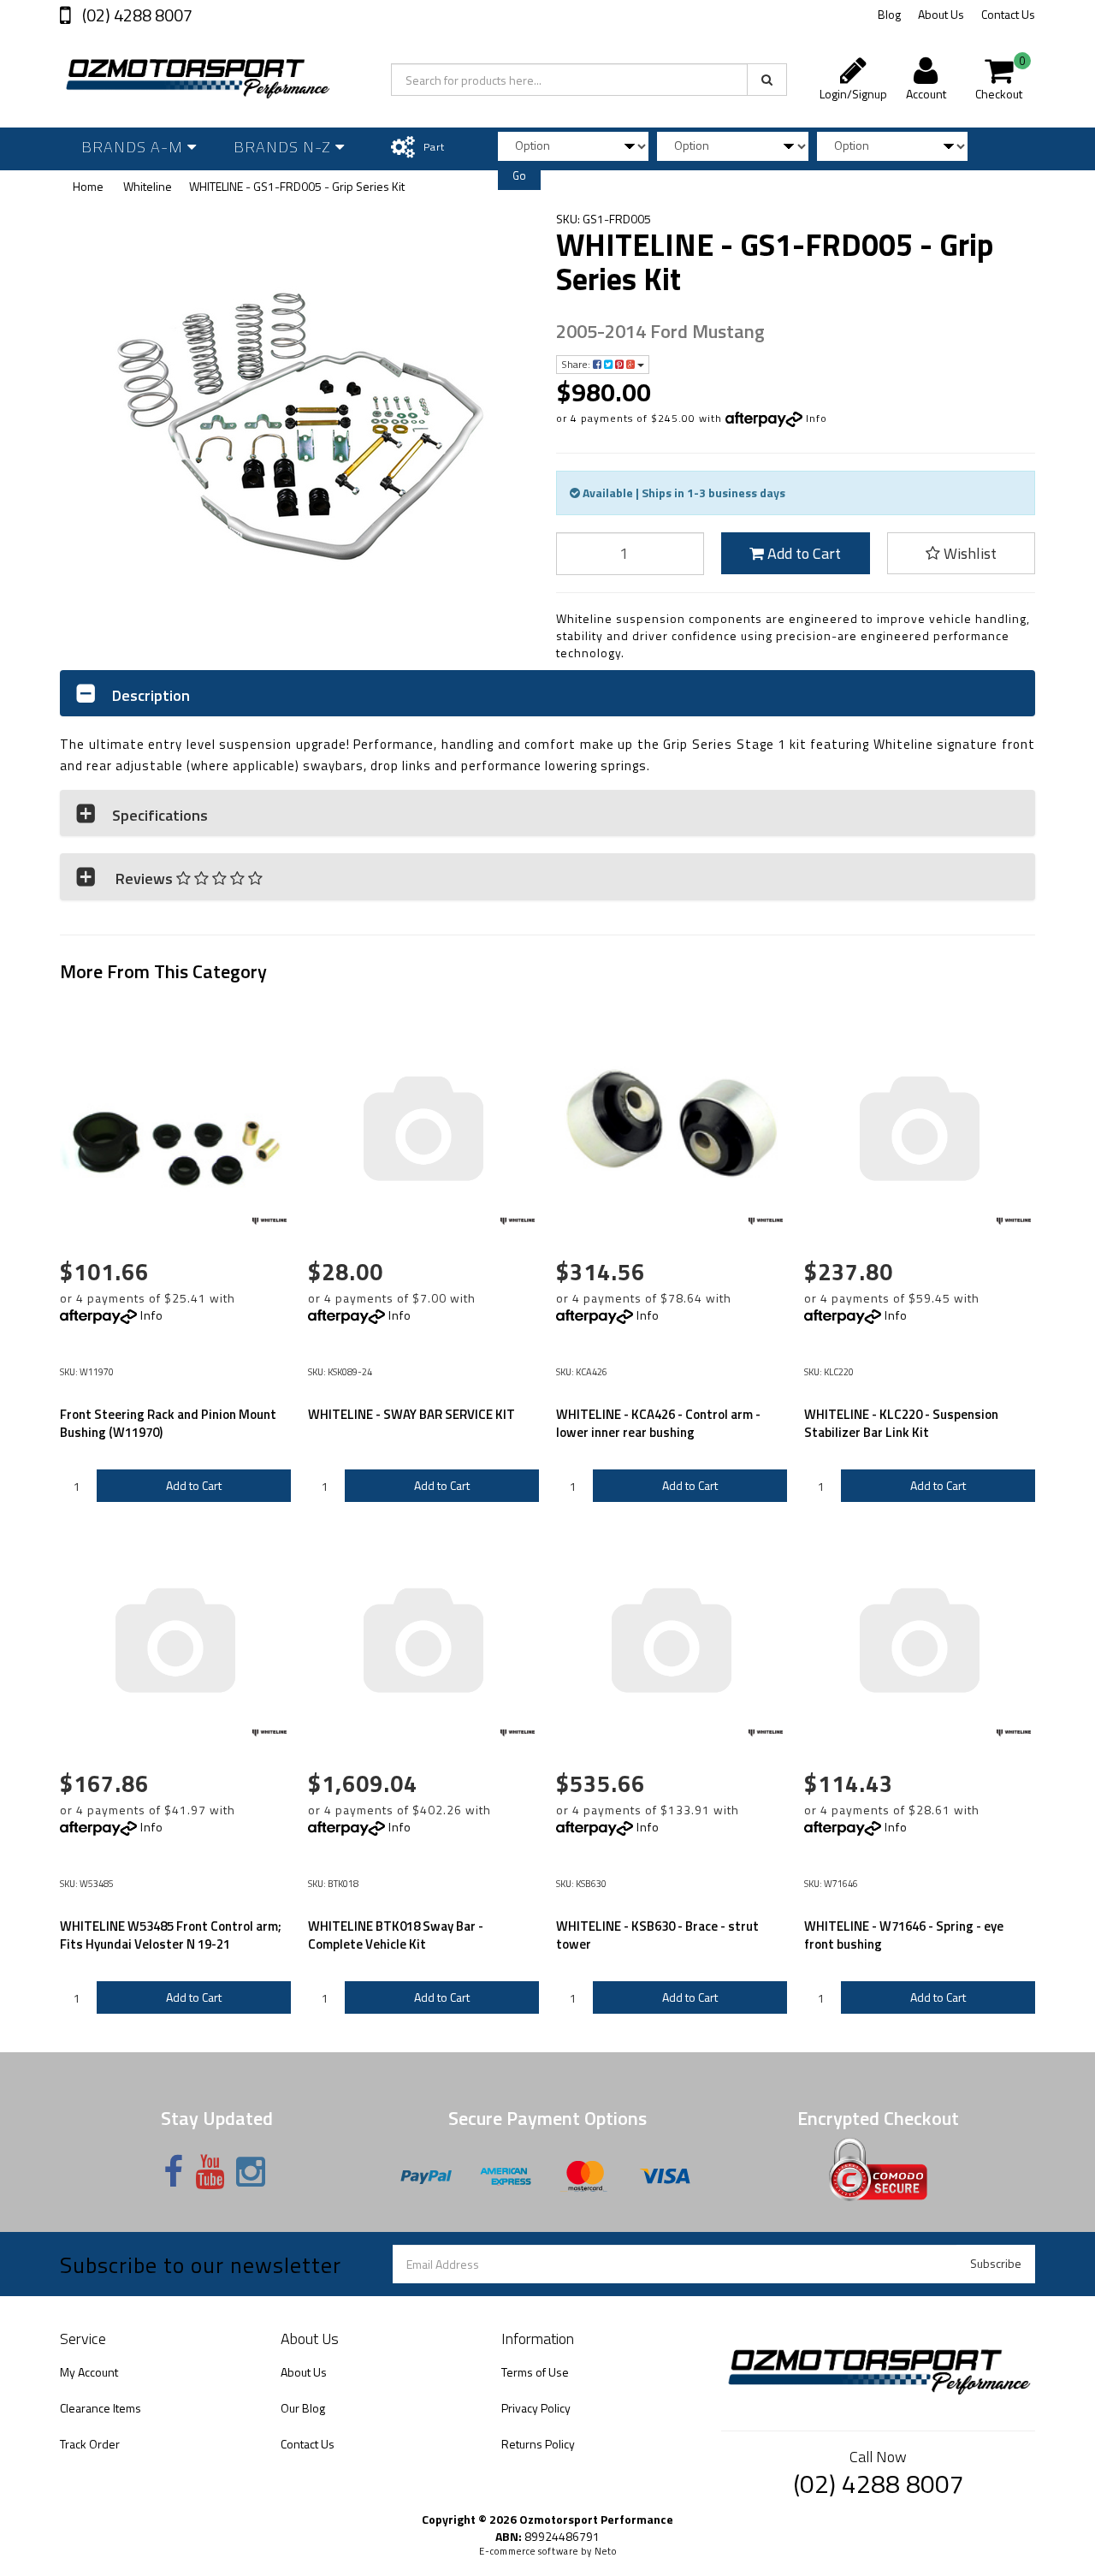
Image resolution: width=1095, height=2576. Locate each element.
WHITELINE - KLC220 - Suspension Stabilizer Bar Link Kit (901, 1423)
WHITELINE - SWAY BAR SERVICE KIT (411, 1414)
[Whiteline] (269, 1221)
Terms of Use (535, 2372)
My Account (89, 2372)
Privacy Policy (536, 2408)
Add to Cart (802, 553)
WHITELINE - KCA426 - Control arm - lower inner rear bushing (658, 1423)
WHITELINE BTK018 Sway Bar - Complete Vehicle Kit (396, 1935)
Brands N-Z (284, 147)
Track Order (90, 2444)
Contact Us (1008, 14)
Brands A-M (134, 147)
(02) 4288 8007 (136, 15)
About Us (941, 14)
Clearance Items (101, 2408)
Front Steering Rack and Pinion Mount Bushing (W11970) (168, 1423)
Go (519, 175)
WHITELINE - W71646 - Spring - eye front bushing (904, 1935)
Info (817, 418)
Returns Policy (538, 2444)
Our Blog (303, 2408)
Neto (606, 2551)
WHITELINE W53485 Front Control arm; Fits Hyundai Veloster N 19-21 (171, 1935)
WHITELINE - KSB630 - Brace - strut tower (657, 1935)
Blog (889, 14)
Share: (577, 364)
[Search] (767, 80)
